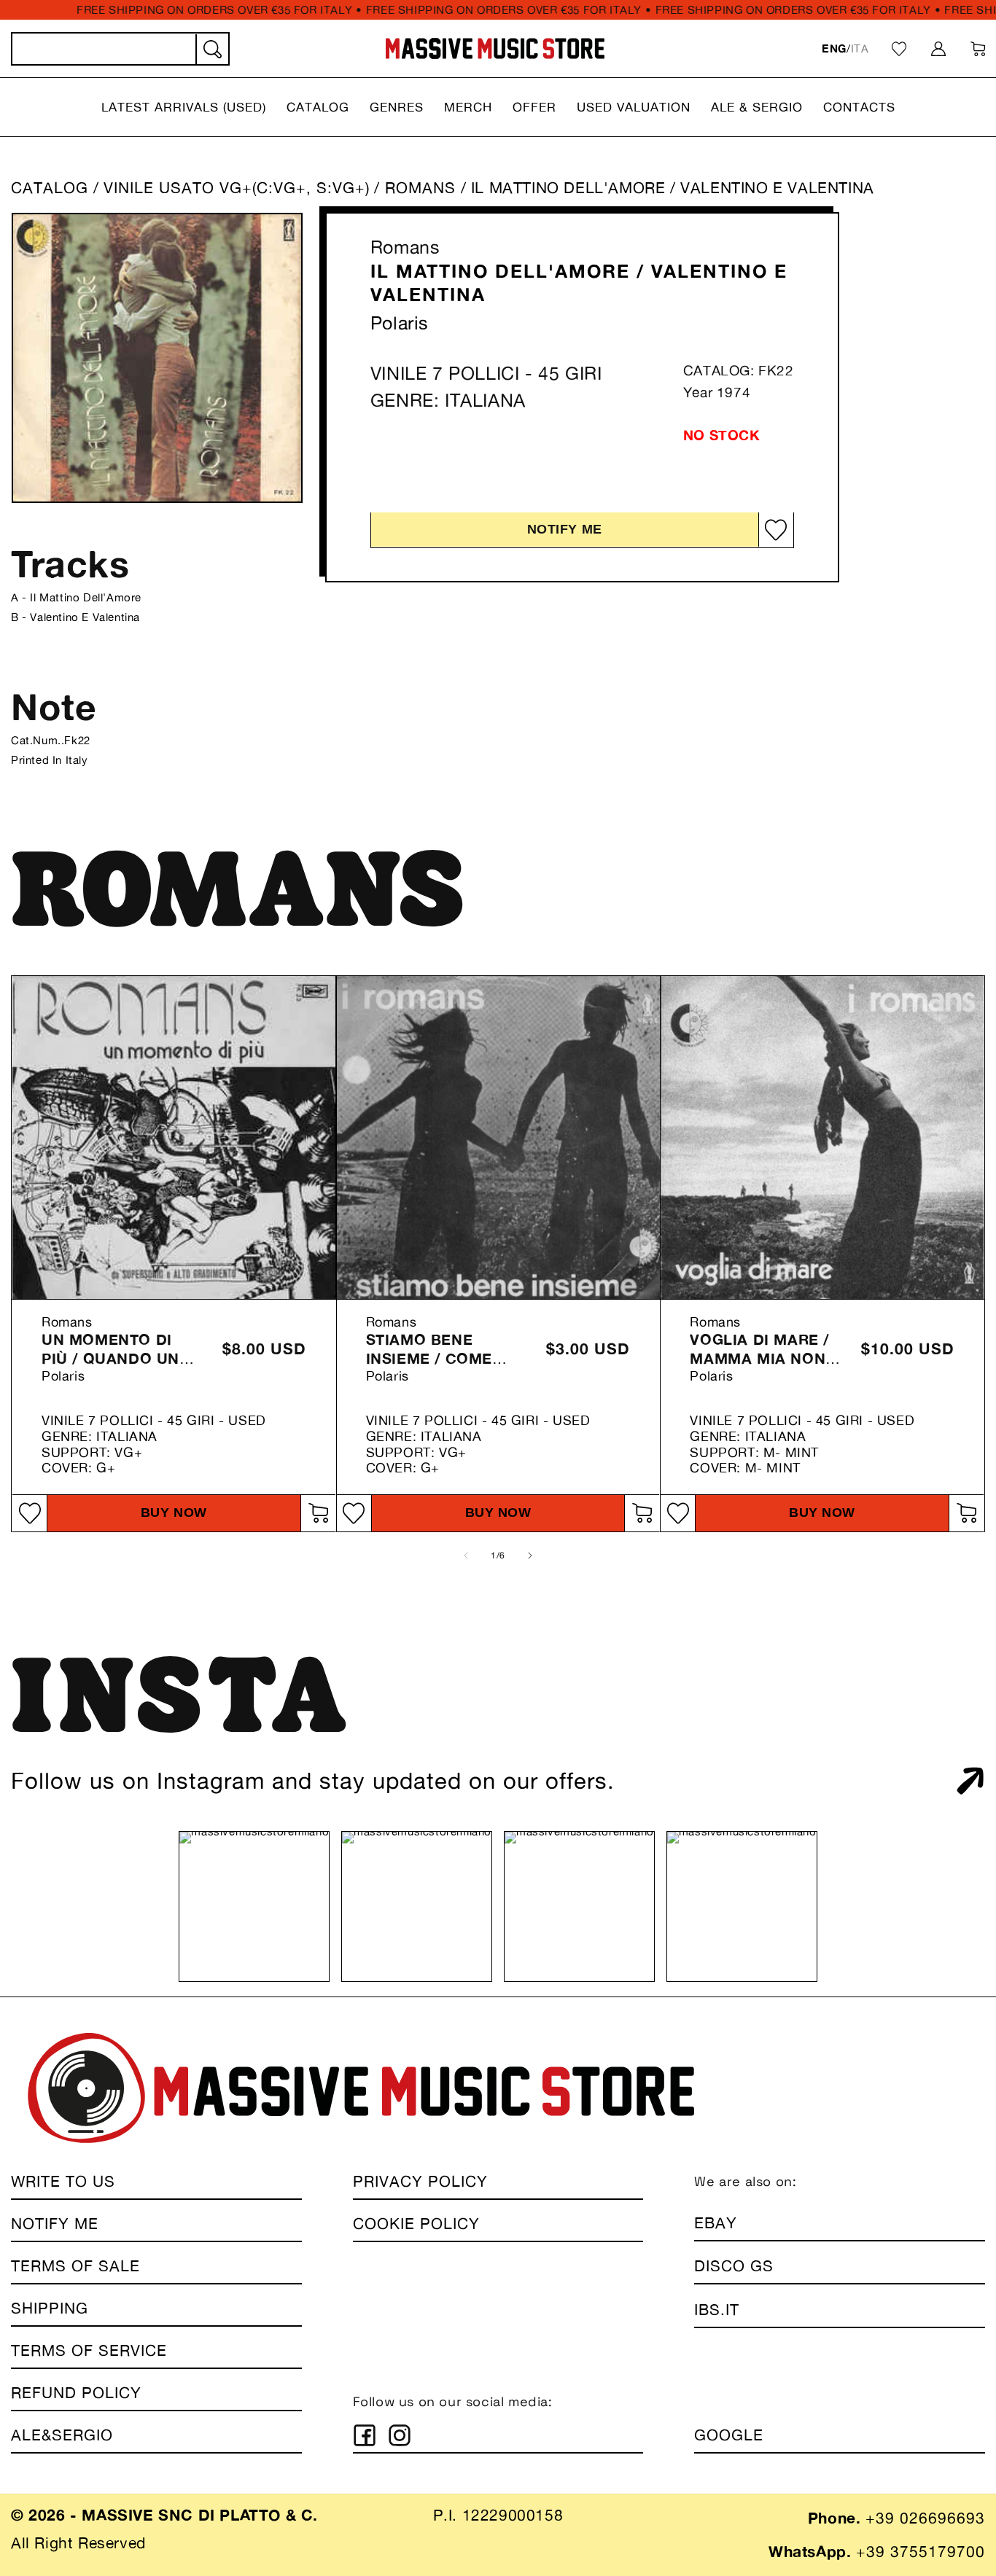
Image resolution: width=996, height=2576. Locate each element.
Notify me (565, 529)
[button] (184, 107)
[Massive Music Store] (495, 48)
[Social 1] (365, 2435)
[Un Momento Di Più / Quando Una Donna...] (174, 1137)
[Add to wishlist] (776, 530)
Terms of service (89, 2350)
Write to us (63, 2181)
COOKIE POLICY (416, 2224)
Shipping (50, 2308)
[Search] (211, 50)
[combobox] (120, 49)
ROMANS (423, 188)
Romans (405, 247)
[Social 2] (400, 2435)
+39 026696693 (925, 2518)
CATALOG (50, 188)
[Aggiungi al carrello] (318, 1513)
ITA (860, 48)
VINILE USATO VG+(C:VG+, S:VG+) (237, 188)
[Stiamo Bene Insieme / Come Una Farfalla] (498, 1137)
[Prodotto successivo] (530, 1556)
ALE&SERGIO (62, 2435)
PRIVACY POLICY (420, 2181)
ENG (834, 48)
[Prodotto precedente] (466, 1556)
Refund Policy (76, 2393)
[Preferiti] (899, 49)
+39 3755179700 (921, 2552)
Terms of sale (75, 2266)
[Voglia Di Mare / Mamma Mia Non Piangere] (822, 1137)
